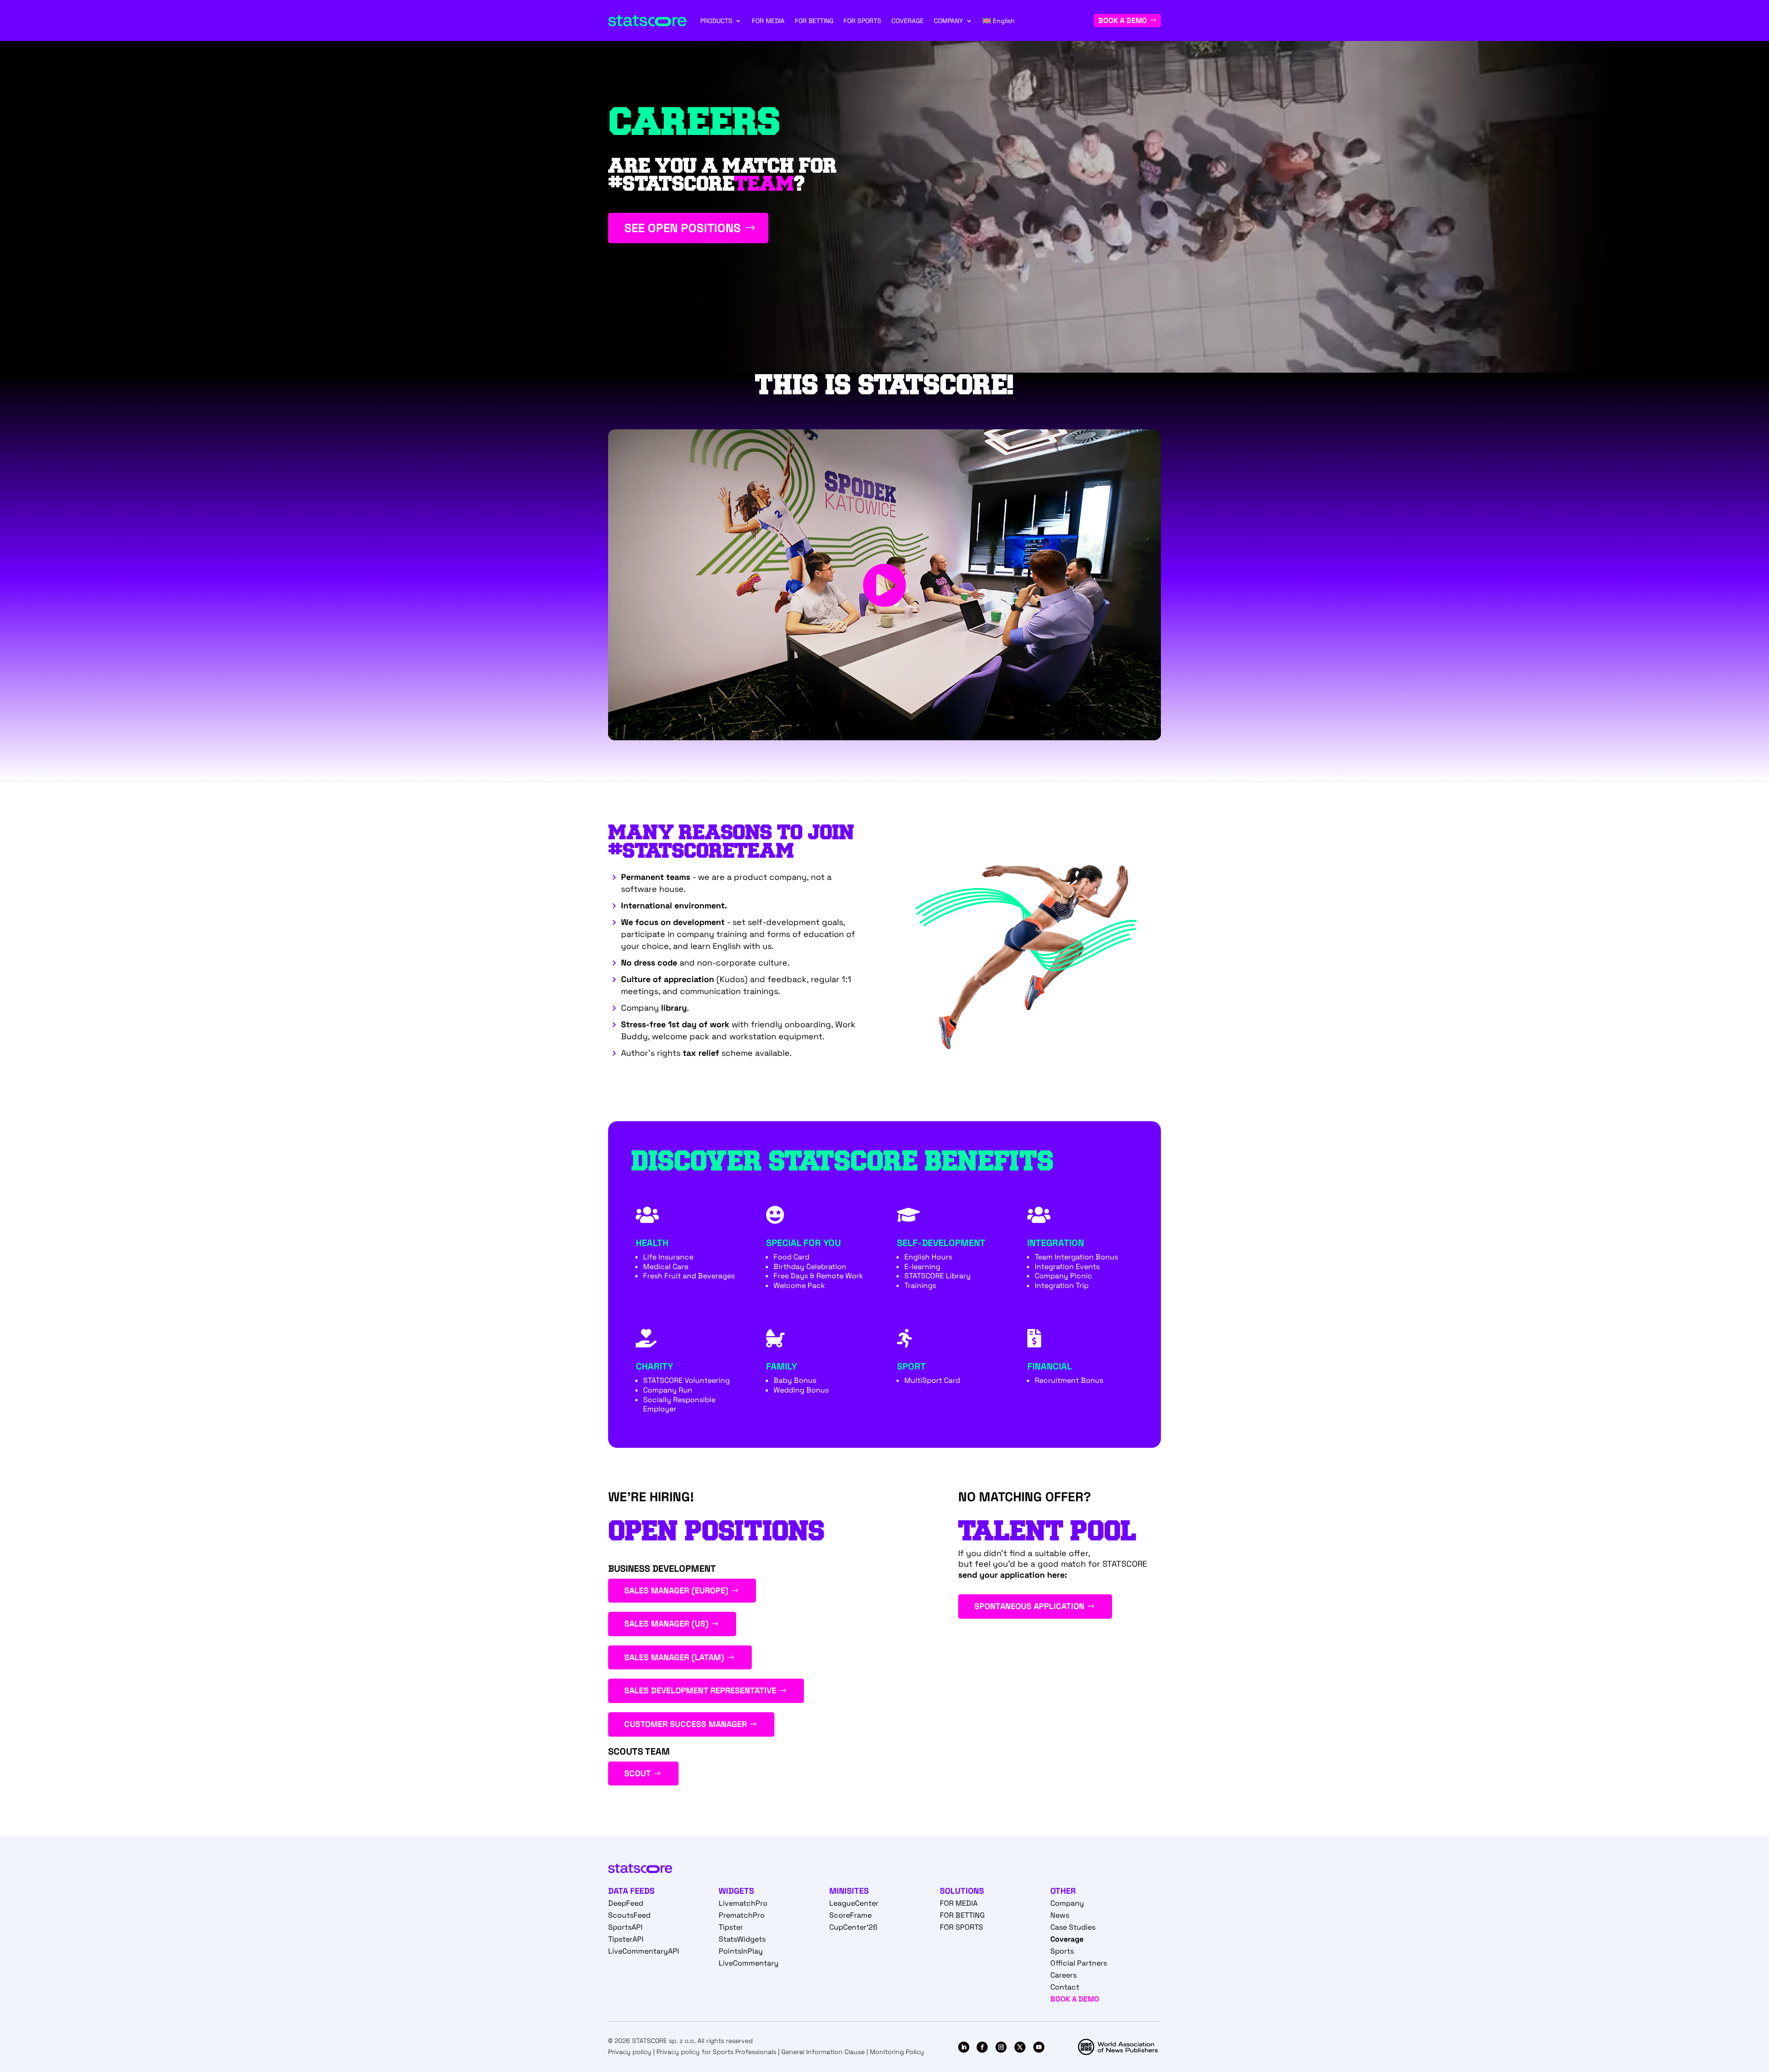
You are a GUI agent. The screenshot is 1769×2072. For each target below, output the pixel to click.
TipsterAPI (626, 1939)
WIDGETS (736, 1891)
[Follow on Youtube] (1039, 2047)
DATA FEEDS (631, 1891)
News (1060, 1915)
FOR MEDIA (768, 21)
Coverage (1067, 1939)
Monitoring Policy (897, 2052)
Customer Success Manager (685, 1724)
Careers (1063, 1975)
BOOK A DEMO (1123, 20)
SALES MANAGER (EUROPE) (676, 1590)
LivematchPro (743, 1903)
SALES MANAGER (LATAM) (674, 1657)
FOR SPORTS (862, 21)
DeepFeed (626, 1903)
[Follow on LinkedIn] (964, 2047)
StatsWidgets (742, 1939)
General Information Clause (823, 2052)
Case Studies (1073, 1927)
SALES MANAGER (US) (666, 1624)
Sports (1062, 1951)
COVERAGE (908, 21)
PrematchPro (742, 1915)
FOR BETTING (814, 21)
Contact (1065, 1987)
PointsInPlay (741, 1951)
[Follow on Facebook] (982, 2047)
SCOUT (638, 1773)
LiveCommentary (749, 1963)
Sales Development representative (700, 1690)
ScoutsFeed (629, 1915)
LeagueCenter (854, 1903)
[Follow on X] (1020, 2047)
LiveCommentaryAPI (644, 1951)
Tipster (731, 1927)
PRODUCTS (716, 21)
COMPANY (949, 21)
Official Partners (1079, 1963)
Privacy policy (630, 2052)
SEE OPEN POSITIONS (682, 228)
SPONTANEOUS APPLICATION (1029, 1606)
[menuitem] (999, 21)
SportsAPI (625, 1927)
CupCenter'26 (853, 1927)
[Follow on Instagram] (1001, 2047)
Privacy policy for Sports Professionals (716, 2052)
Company (1067, 1903)
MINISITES (849, 1891)
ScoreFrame (850, 1915)
